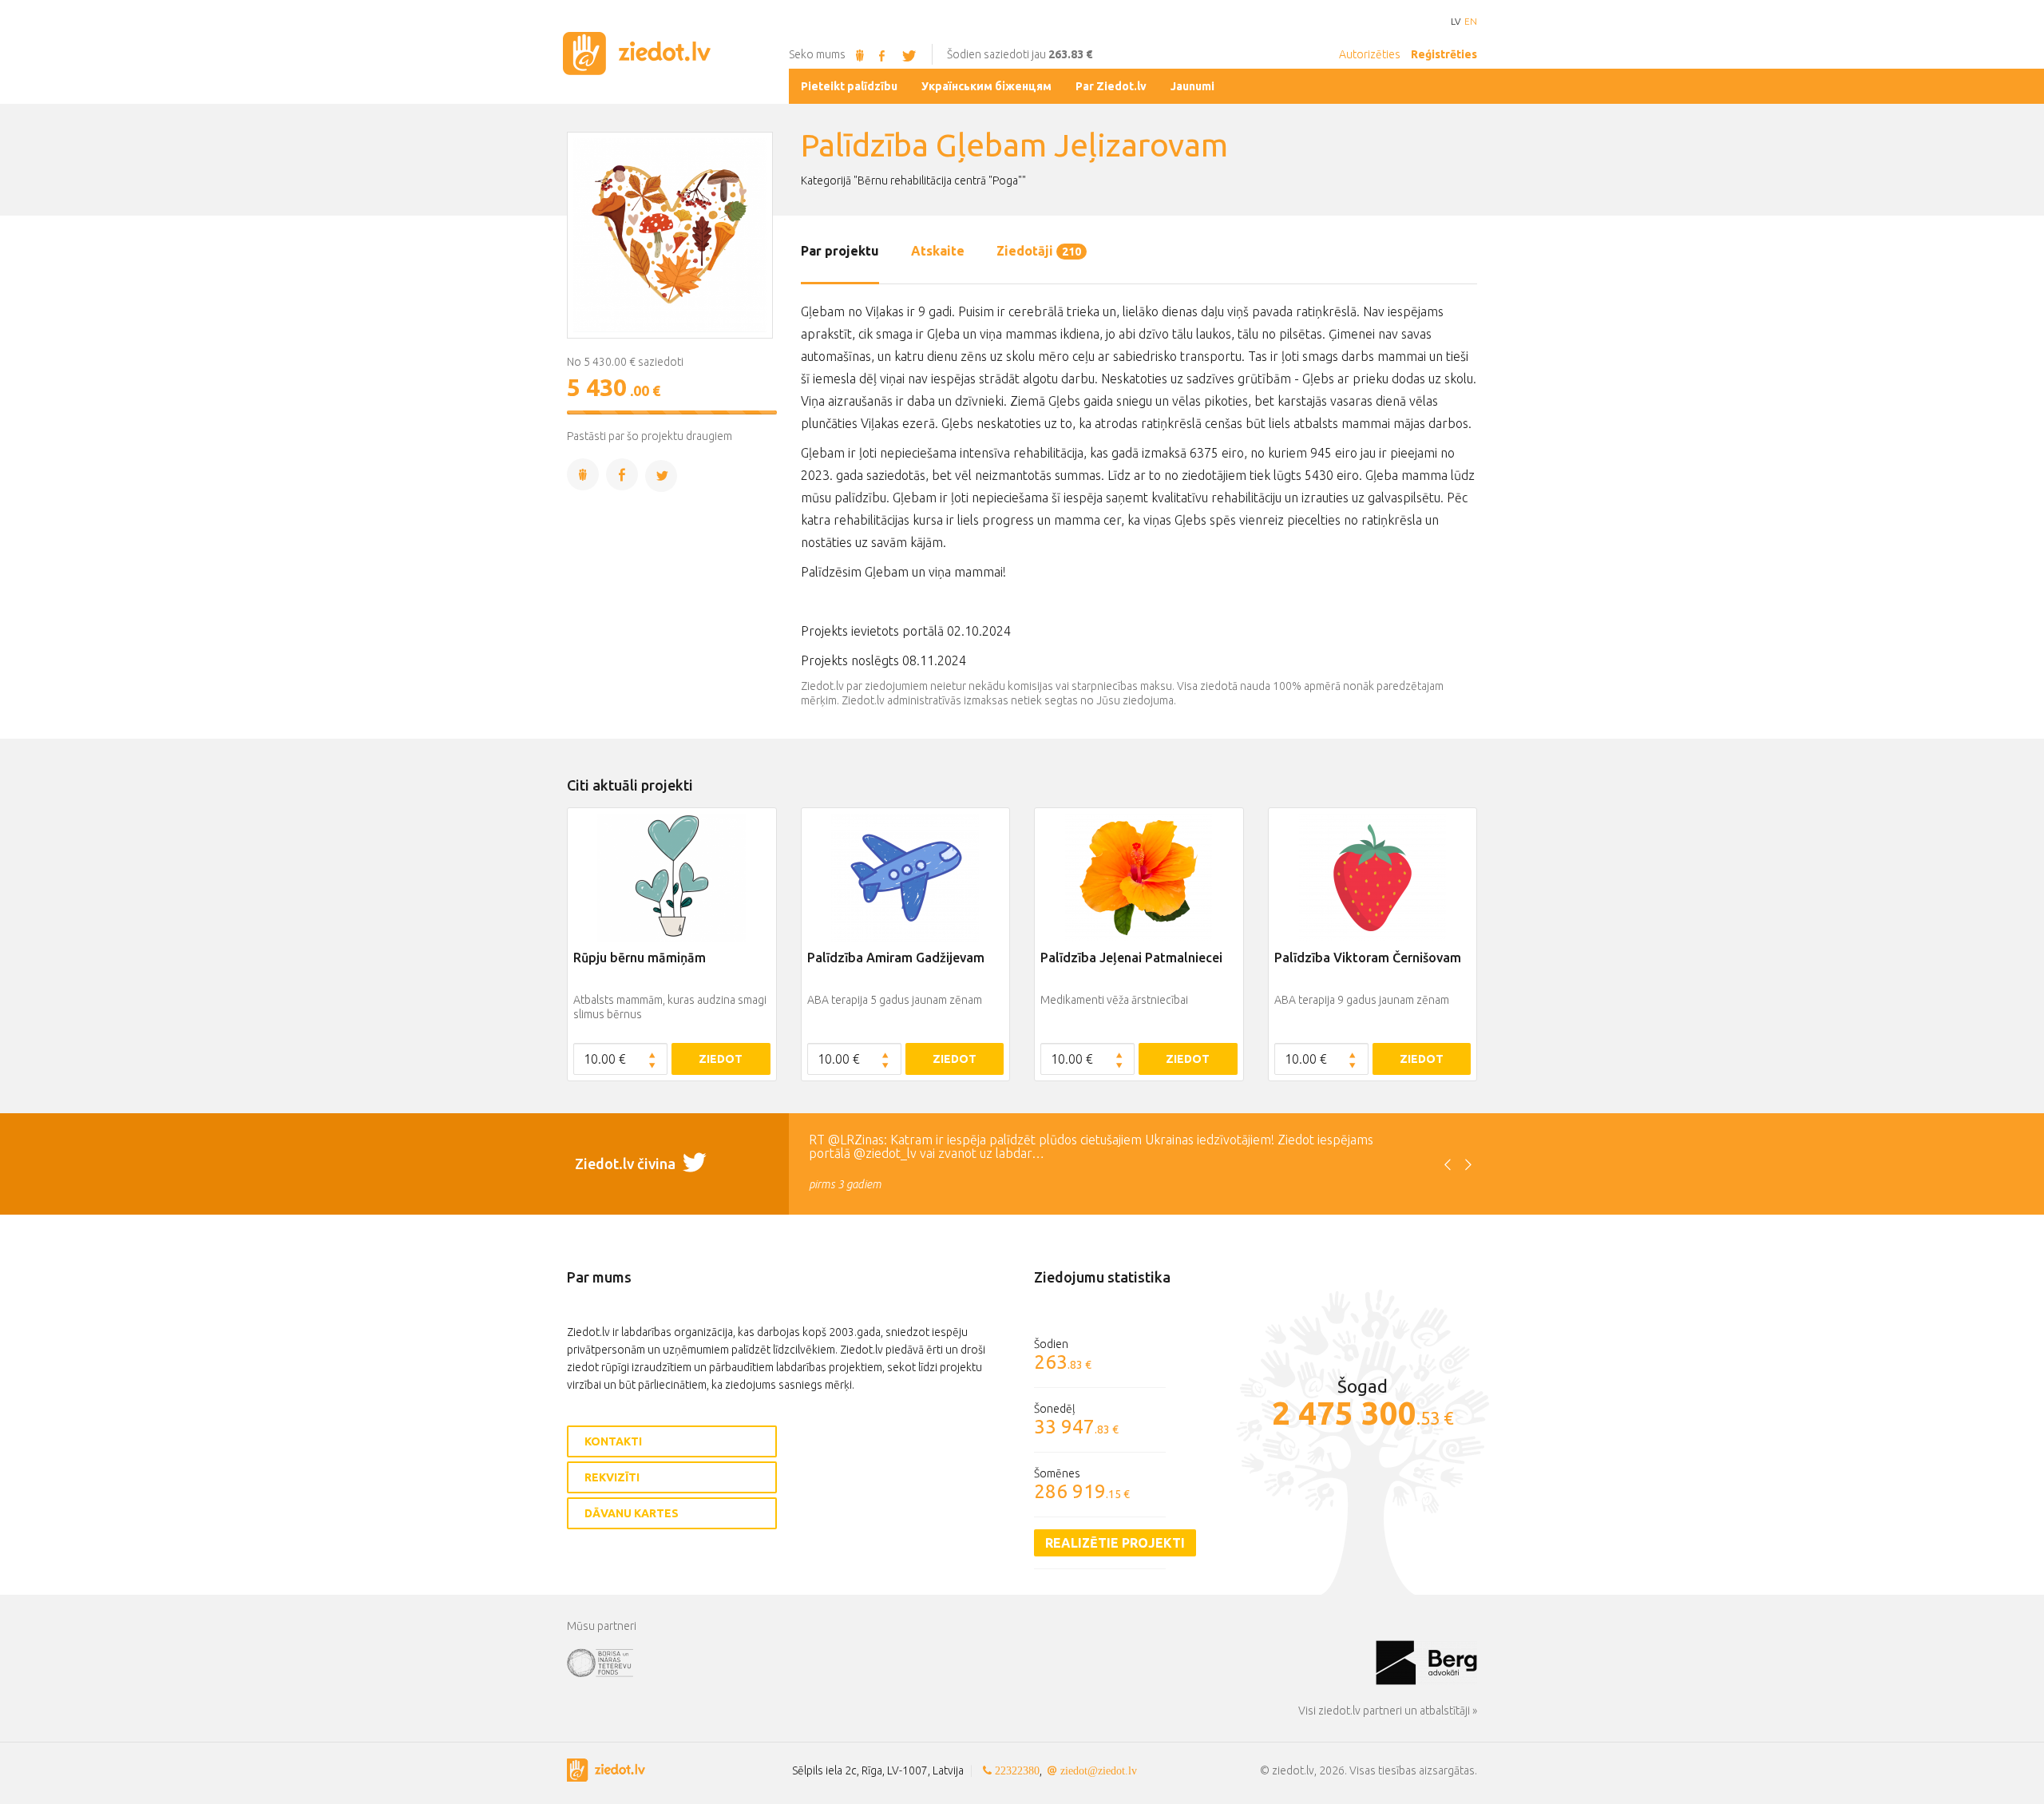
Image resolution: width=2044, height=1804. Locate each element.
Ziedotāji (1039, 251)
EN (1471, 22)
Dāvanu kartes (632, 1513)
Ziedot (721, 1059)
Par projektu (840, 251)
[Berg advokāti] (1426, 1662)
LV (1456, 22)
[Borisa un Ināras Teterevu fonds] (971, 1662)
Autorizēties (1370, 54)
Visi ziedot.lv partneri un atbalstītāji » (1388, 1711)
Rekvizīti (612, 1477)
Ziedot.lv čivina (627, 1164)
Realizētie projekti (1115, 1543)
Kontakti (613, 1441)
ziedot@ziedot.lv (1099, 1770)
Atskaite (938, 251)
